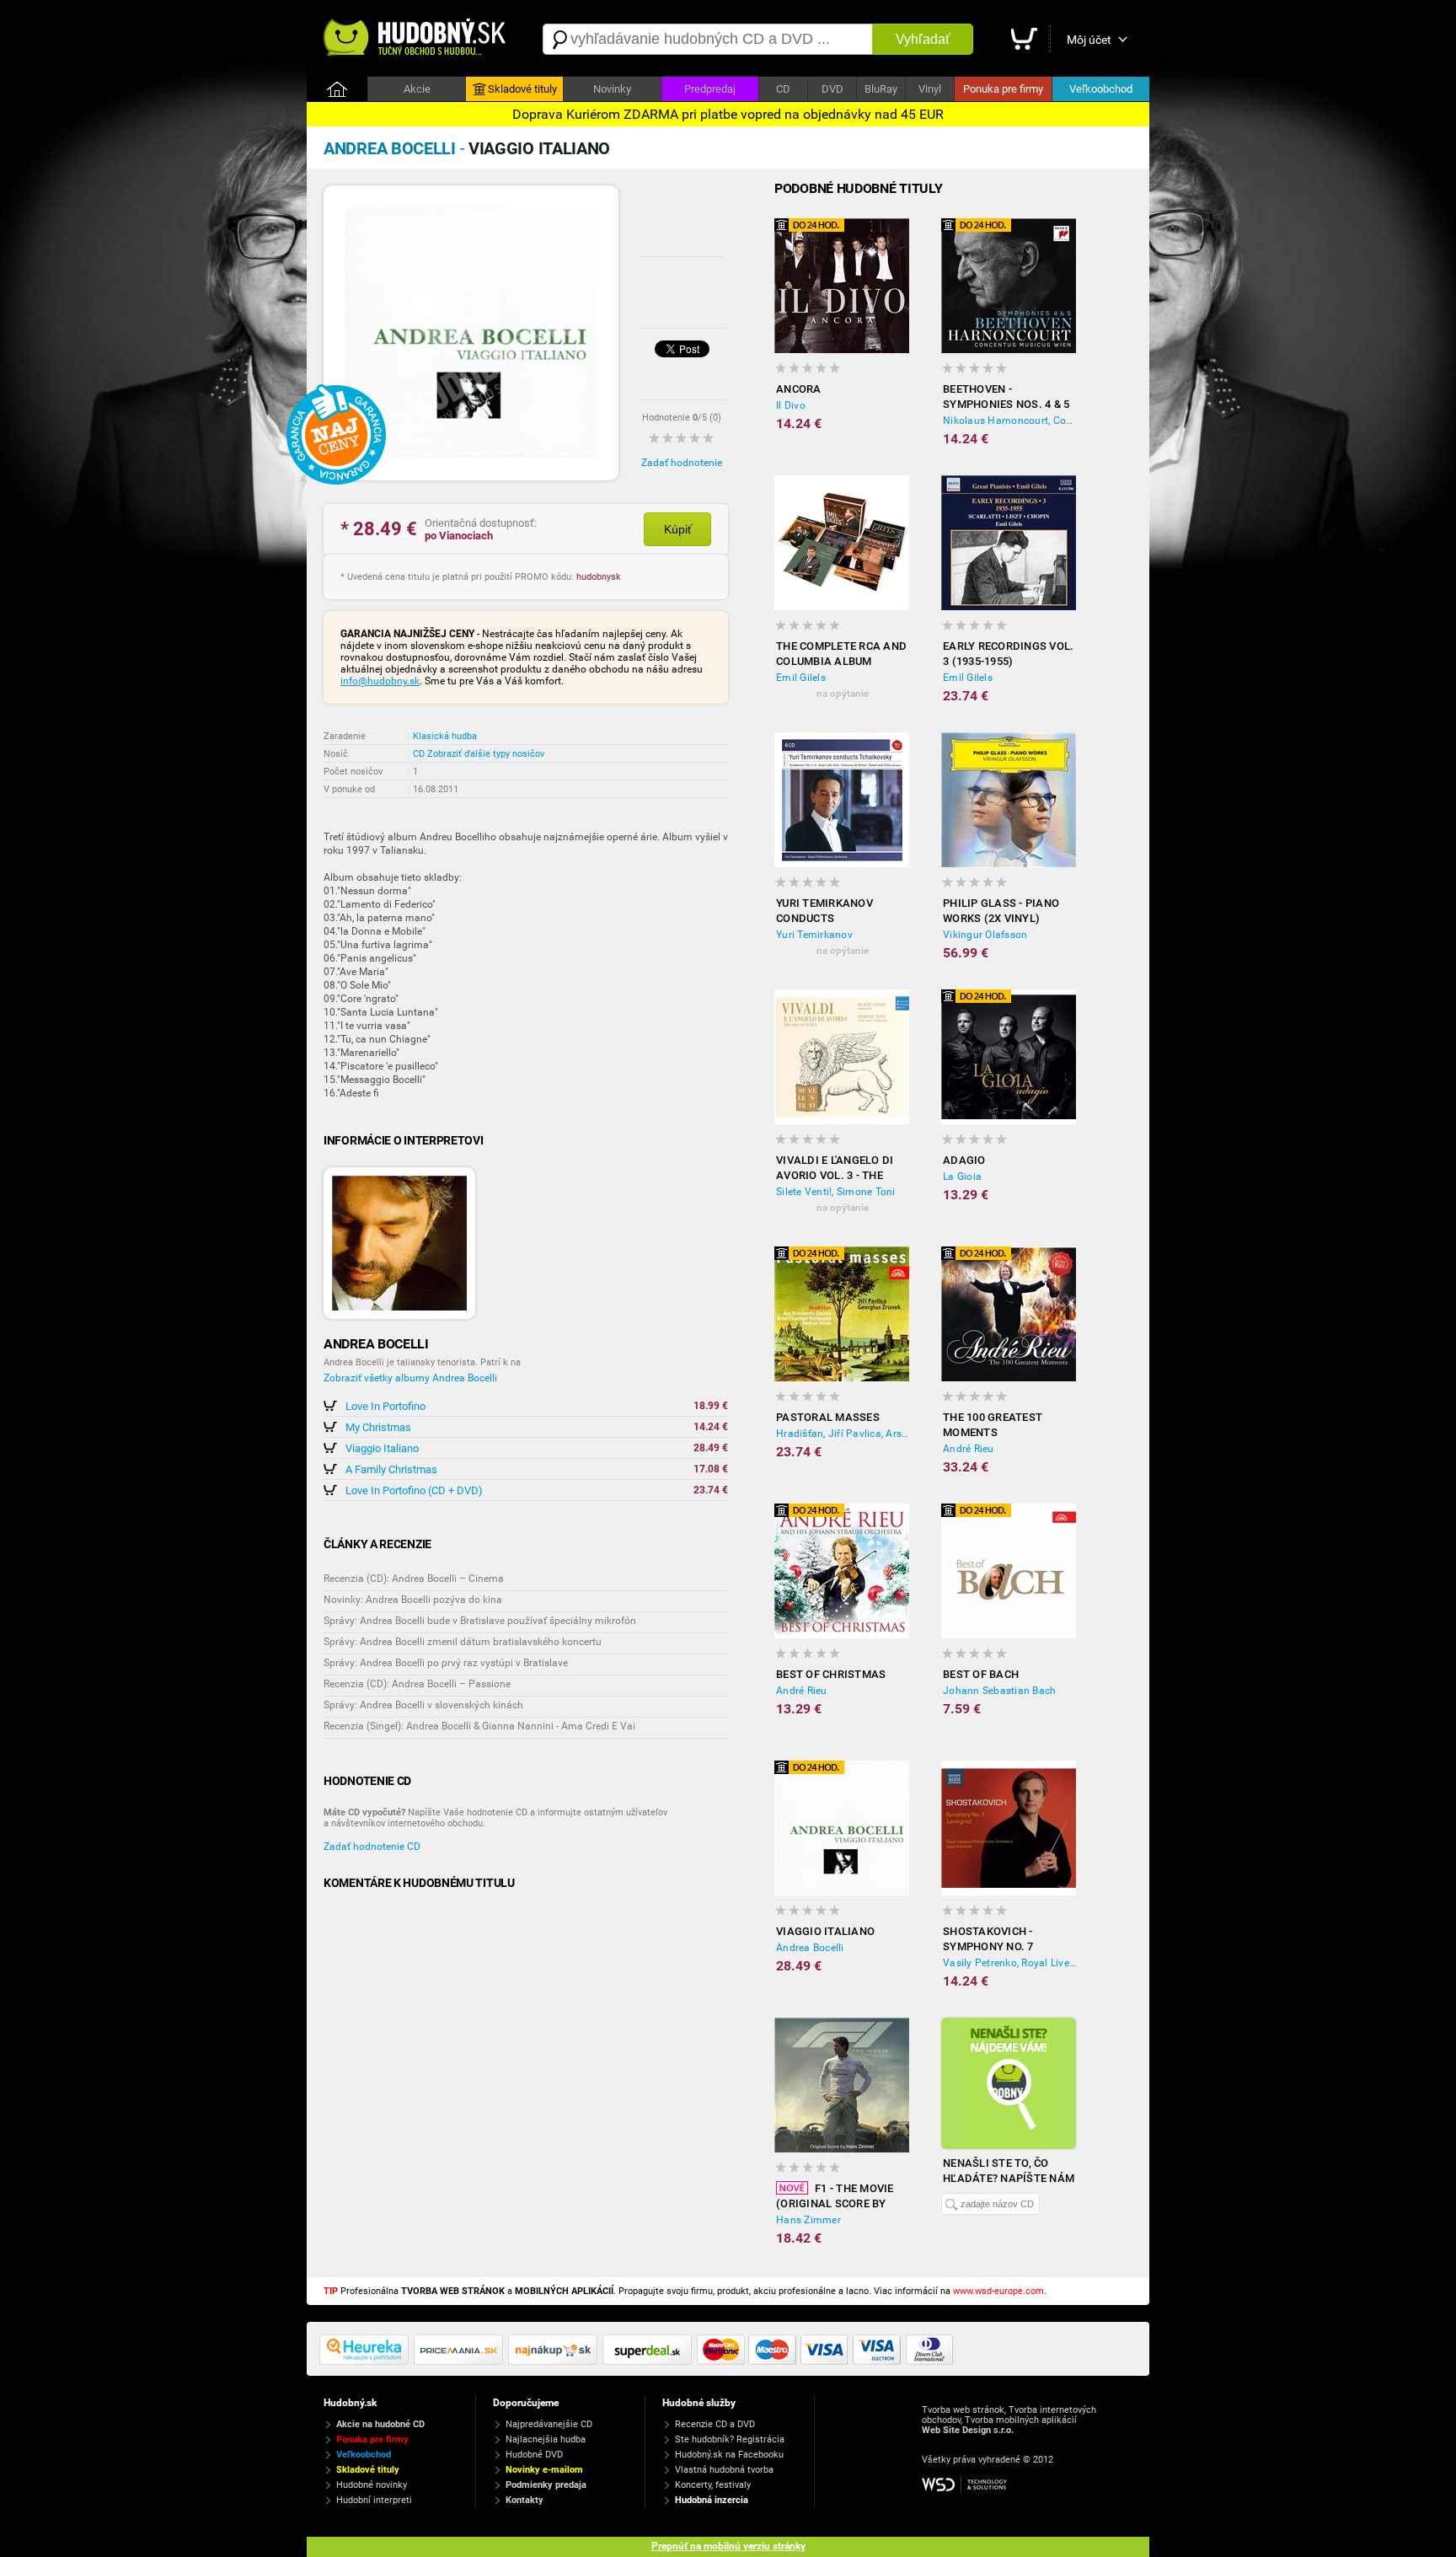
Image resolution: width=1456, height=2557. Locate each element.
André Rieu (969, 1449)
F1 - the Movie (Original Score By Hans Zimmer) (835, 2197)
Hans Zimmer (808, 2220)
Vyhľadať (923, 39)
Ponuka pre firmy (1003, 89)
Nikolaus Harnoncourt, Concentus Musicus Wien (1009, 421)
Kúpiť (678, 529)
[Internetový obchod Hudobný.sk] (416, 39)
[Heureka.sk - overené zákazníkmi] (367, 2361)
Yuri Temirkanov (814, 935)
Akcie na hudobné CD (380, 2424)
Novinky (612, 89)
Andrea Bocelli (810, 1948)
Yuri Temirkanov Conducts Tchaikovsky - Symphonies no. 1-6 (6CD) (831, 911)
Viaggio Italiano (382, 1448)
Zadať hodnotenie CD (372, 1847)
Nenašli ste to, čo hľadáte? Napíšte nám (1009, 2171)
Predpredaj (710, 89)
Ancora (799, 389)
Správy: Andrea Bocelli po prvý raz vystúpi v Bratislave (446, 1663)
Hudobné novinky (372, 2485)
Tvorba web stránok (963, 2410)
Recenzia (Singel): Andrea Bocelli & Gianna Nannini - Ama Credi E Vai (479, 1726)
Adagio (964, 1160)
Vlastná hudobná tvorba (724, 2470)
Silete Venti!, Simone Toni (836, 1192)
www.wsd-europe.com (998, 2291)
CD (783, 89)
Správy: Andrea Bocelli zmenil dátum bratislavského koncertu (463, 1642)
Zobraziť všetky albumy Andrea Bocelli (410, 1378)
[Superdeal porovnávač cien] (650, 2361)
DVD (832, 89)
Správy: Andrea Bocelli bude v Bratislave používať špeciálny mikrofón (480, 1621)
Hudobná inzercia (712, 2500)
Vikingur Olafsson (985, 935)
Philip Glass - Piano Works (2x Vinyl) (1001, 911)
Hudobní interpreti (374, 2500)
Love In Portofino (385, 1406)
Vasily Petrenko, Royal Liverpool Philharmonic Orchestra (1009, 1963)
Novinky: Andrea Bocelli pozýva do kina (413, 1600)
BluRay (881, 89)
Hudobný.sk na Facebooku (729, 2455)
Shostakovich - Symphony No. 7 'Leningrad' (988, 1940)
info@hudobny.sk (380, 681)
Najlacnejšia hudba (546, 2439)
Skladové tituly (522, 89)
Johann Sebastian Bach (999, 1691)
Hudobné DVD (534, 2455)
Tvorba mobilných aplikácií (1021, 2420)
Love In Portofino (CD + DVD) (414, 1490)
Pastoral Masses (828, 1417)
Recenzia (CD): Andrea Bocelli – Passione (417, 1684)
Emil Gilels (801, 678)
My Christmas (378, 1427)
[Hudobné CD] (461, 2361)
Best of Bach (981, 1674)
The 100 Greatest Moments (993, 1425)
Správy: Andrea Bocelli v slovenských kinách (423, 1705)
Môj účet (1089, 40)
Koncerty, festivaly (713, 2485)
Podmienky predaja (546, 2485)
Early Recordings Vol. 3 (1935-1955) (1008, 654)
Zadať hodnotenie (682, 463)
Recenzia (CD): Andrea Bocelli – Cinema (414, 1579)
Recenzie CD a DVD (715, 2424)
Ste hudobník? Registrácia (730, 2439)
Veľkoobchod (1101, 89)
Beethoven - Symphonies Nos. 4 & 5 (1006, 397)
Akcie (417, 89)
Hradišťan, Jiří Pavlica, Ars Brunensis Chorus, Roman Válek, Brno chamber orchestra (843, 1434)
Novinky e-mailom (544, 2470)
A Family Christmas (391, 1469)
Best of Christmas (831, 1674)
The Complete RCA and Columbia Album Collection (841, 654)
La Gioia (962, 1177)
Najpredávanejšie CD (549, 2424)
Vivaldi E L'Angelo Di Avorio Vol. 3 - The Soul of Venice (835, 1169)
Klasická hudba (445, 736)
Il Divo (791, 405)
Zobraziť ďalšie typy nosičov (486, 754)
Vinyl (930, 89)
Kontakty (525, 2500)
